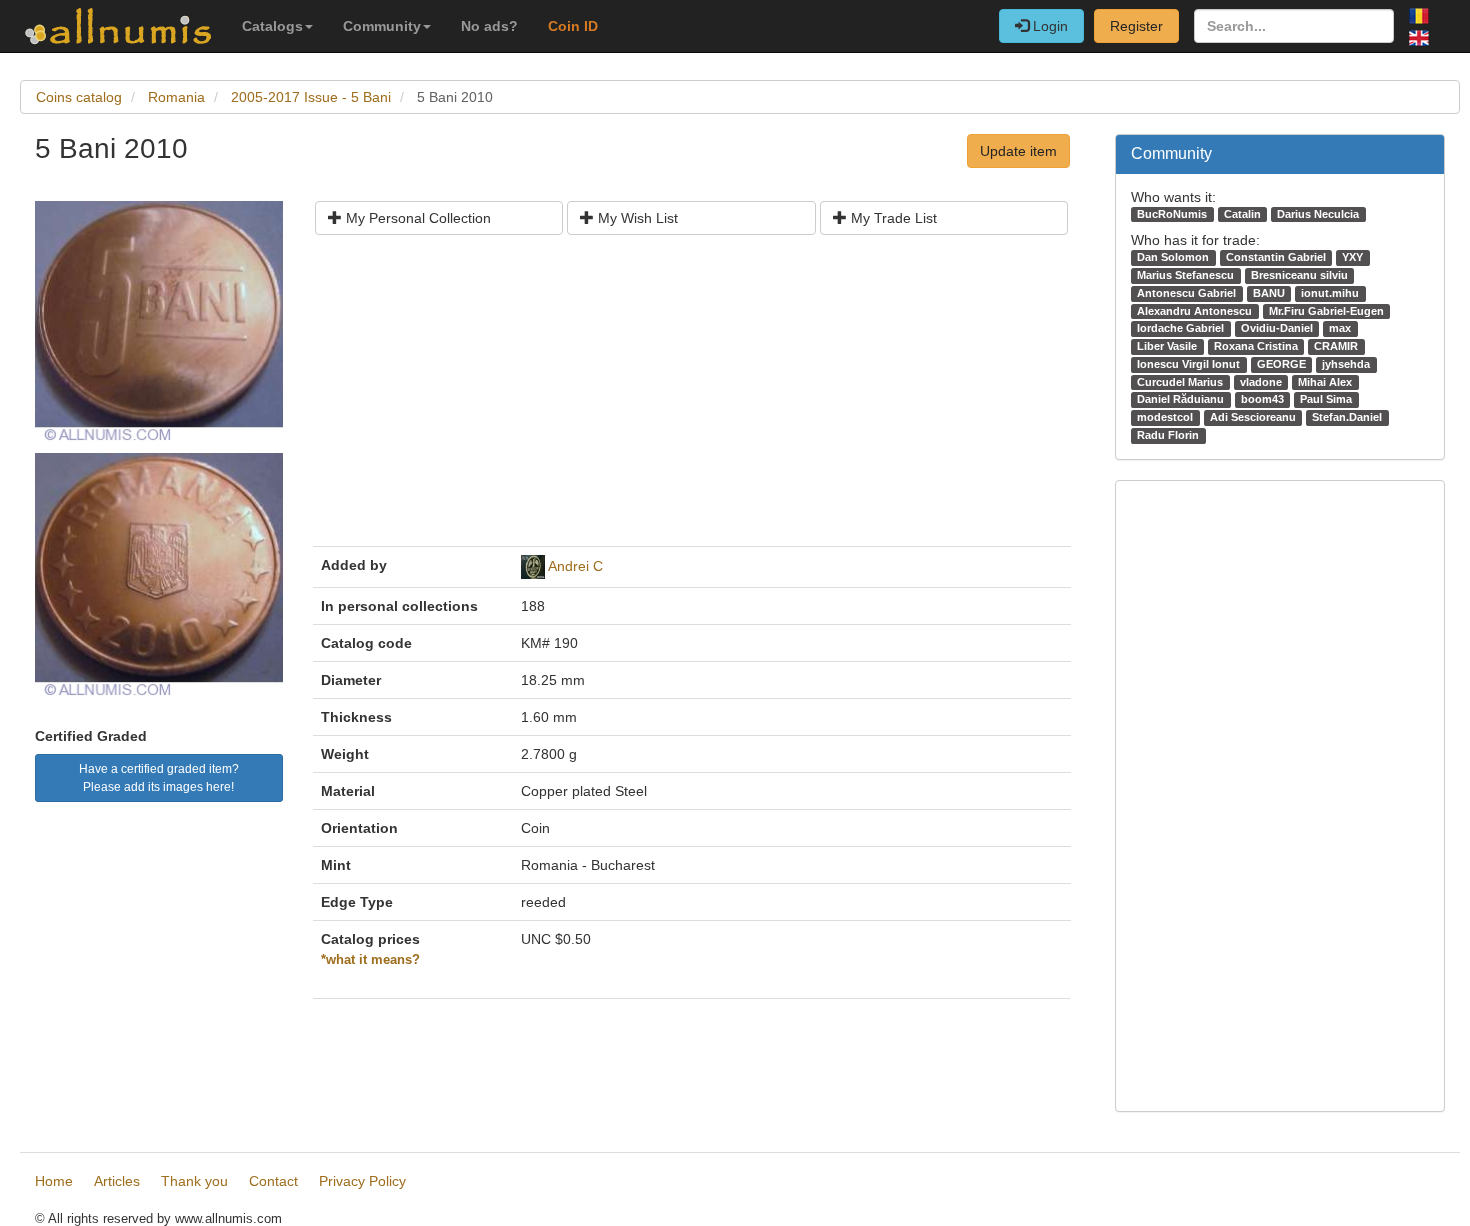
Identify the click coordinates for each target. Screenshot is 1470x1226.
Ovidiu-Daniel (1277, 328)
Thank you (194, 1181)
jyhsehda (1346, 364)
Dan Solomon (1173, 257)
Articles (117, 1181)
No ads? (489, 26)
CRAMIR (1336, 346)
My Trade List (892, 218)
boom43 (1262, 399)
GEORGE (1281, 364)
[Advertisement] (692, 398)
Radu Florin (1168, 435)
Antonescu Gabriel (1186, 293)
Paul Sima (1326, 399)
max (1340, 328)
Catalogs (272, 26)
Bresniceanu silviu (1299, 275)
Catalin (1242, 214)
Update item (1018, 151)
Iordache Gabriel (1180, 328)
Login (1048, 26)
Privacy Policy (362, 1181)
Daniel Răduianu (1180, 399)
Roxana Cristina (1256, 346)
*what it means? (370, 960)
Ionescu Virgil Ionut (1188, 364)
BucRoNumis (1172, 214)
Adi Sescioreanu (1253, 417)
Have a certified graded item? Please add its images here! (159, 778)
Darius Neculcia (1318, 214)
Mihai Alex (1325, 382)
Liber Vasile (1167, 346)
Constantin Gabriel (1276, 257)
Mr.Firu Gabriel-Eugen (1326, 311)
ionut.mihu (1330, 293)
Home (54, 1181)
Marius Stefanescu (1185, 275)
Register (1136, 26)
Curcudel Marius (1180, 382)
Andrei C (575, 566)
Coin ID (573, 26)
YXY (1352, 257)
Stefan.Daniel (1347, 417)
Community (382, 26)
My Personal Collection (416, 218)
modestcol (1165, 417)
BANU (1269, 293)
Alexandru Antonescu (1194, 311)
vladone (1261, 382)
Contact (273, 1181)
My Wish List (636, 218)
